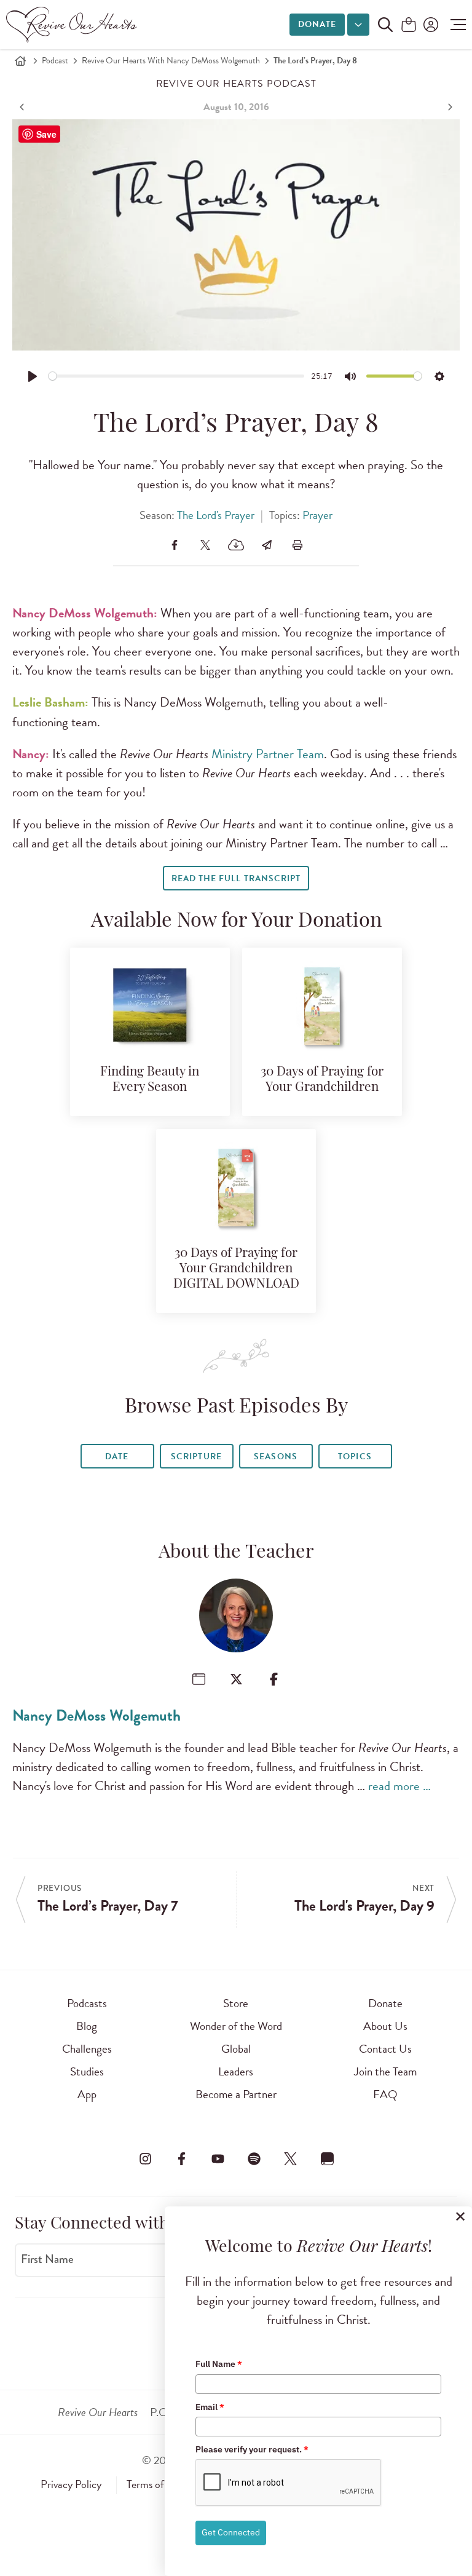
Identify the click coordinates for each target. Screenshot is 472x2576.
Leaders (236, 2071)
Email (210, 2407)
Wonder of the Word (236, 2026)
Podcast (55, 61)
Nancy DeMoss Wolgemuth (96, 1715)
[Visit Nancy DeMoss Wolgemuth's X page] (236, 1679)
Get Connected (231, 2532)
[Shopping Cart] (409, 26)
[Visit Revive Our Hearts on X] (291, 2158)
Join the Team (385, 2071)
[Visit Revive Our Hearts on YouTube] (218, 2158)
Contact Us (385, 2049)
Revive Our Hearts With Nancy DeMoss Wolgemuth (171, 61)
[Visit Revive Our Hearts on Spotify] (254, 2158)
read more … (399, 1786)
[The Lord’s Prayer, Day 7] (23, 107)
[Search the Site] (385, 25)
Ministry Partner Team (268, 754)
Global (236, 2049)
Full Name (219, 2364)
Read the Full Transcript (236, 878)
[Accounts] (430, 25)
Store (236, 2003)
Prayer (317, 515)
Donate (317, 24)
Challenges (87, 2049)
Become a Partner (236, 2094)
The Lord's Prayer (216, 515)
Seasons (275, 1456)
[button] (455, 25)
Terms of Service (162, 2484)
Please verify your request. (252, 2449)
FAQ (385, 2094)
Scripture (196, 1456)
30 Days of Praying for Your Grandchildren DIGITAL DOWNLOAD (236, 1269)
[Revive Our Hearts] (74, 25)
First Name (47, 2259)
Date (117, 1456)
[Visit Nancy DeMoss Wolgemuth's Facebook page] (274, 1679)
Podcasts (87, 2003)
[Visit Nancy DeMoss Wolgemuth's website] (199, 1679)
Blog (87, 2026)
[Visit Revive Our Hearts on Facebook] (181, 2158)
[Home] (20, 61)
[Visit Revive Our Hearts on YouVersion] (327, 2158)
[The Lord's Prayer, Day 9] (449, 107)
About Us (385, 2026)
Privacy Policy (71, 2484)
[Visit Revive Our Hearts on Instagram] (145, 2158)
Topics (355, 1456)
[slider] (177, 376)
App (87, 2094)
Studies (87, 2071)
